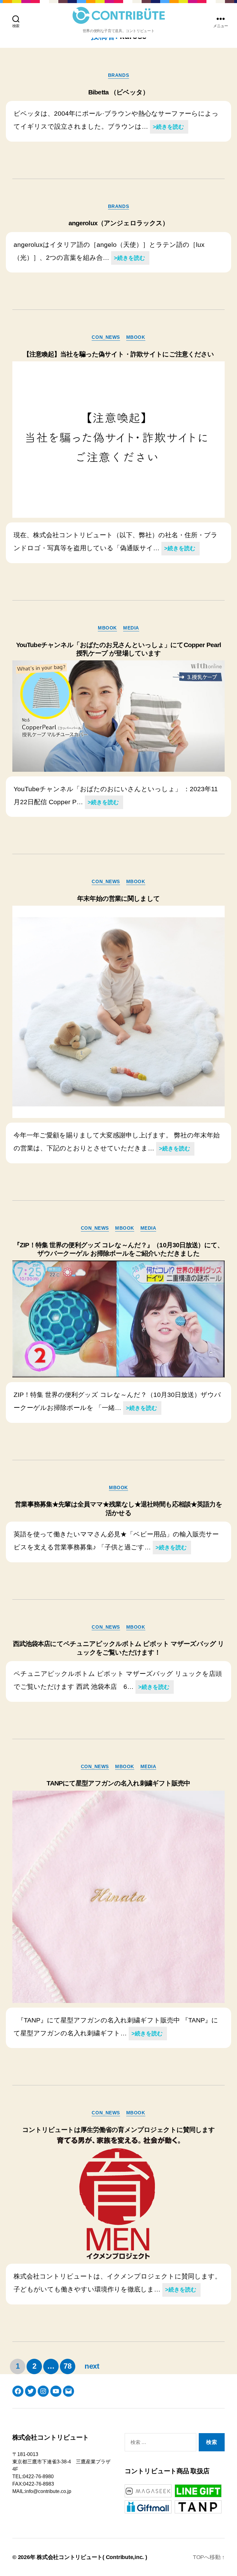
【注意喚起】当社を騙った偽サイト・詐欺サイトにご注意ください (119, 354)
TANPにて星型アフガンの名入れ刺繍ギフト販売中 (118, 1783)
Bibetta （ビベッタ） (118, 92)
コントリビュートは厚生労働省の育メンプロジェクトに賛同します (119, 2130)
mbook (136, 337)
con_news (106, 337)
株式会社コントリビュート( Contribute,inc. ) (92, 2557)
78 (68, 2366)
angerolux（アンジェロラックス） (119, 223)
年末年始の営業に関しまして (118, 898)
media (131, 628)
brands (118, 75)
